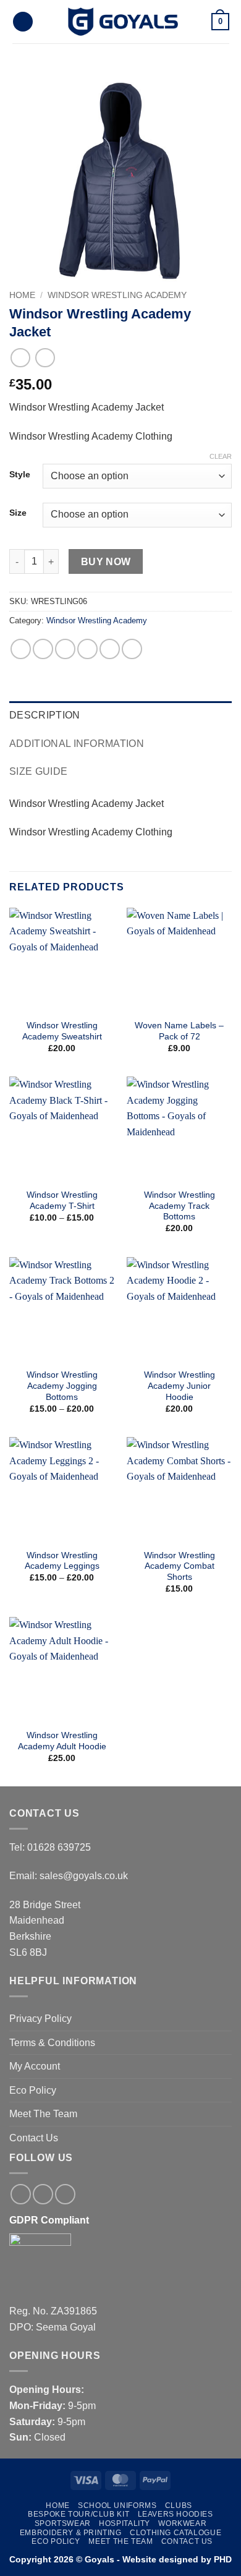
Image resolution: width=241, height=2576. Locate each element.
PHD (222, 2559)
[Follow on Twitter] (43, 2194)
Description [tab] (45, 715)
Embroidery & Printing (71, 2533)
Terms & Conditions (52, 2043)
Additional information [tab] (77, 744)
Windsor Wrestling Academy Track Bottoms (180, 1206)
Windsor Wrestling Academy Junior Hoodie (180, 1386)
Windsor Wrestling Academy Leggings (62, 1561)
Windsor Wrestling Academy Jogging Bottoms (62, 1386)
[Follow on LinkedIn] (65, 2194)
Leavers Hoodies (175, 2514)
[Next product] (20, 358)
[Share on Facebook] (43, 649)
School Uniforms (117, 2506)
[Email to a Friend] (87, 649)
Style (20, 475)
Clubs (179, 2506)
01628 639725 (59, 1847)
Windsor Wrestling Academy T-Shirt (62, 1201)
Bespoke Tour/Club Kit (78, 2514)
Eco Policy (33, 2090)
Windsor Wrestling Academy (117, 295)
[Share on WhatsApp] (21, 649)
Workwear (182, 2523)
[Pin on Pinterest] (110, 649)
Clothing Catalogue (175, 2533)
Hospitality (125, 2523)
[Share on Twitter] (65, 649)
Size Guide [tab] (38, 771)
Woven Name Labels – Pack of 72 (179, 1031)
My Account (35, 2066)
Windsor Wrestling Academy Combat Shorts (180, 1566)
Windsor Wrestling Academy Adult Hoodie (62, 1741)
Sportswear (63, 2523)
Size (18, 513)
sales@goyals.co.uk (84, 1876)
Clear (221, 456)
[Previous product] (45, 358)
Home (22, 295)
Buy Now (106, 562)
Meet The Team (43, 2114)
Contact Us (34, 2138)
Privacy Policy (40, 2019)
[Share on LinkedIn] (132, 649)
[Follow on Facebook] (21, 2194)
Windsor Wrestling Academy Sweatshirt (62, 1031)
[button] (23, 22)
